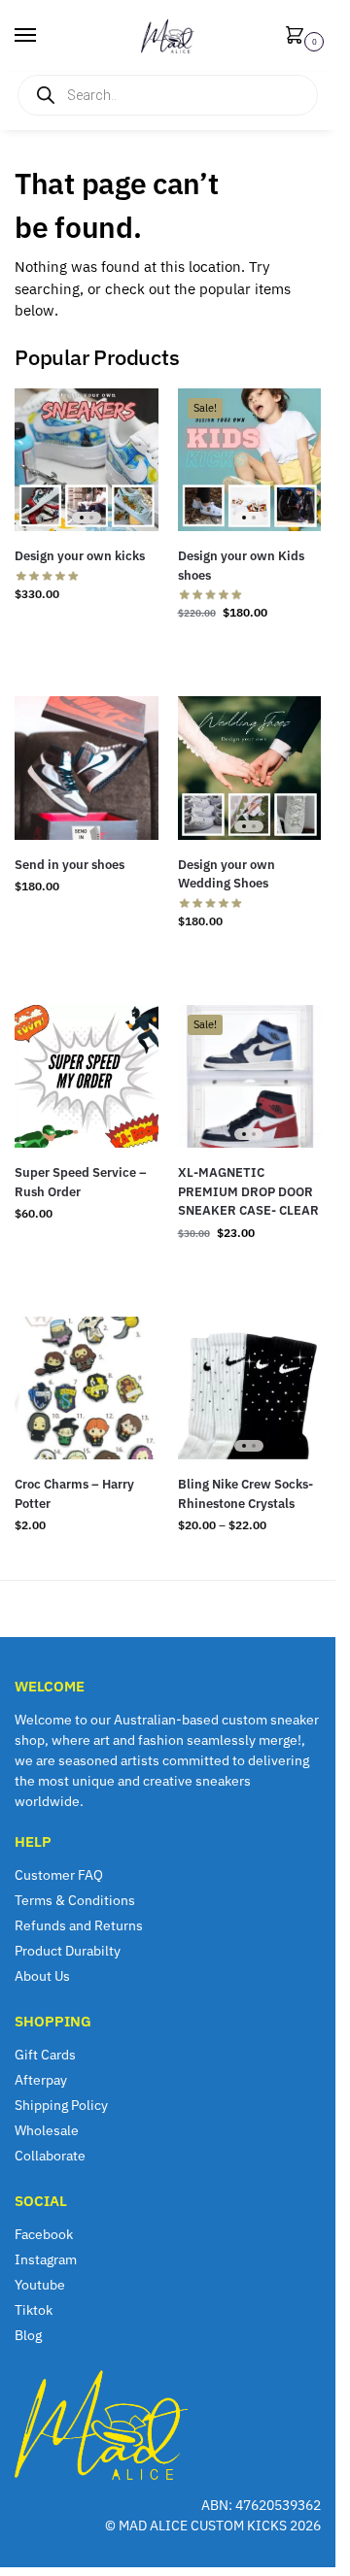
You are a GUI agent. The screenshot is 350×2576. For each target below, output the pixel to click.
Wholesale (47, 2130)
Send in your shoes (70, 865)
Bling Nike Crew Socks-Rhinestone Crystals (245, 1494)
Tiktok (34, 2310)
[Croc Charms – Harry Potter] (87, 1388)
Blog (28, 2335)
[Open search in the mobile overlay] (168, 95)
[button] (298, 36)
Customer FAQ (59, 1875)
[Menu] (44, 36)
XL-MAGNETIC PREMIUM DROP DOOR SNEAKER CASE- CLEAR (248, 1191)
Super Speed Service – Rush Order (81, 1182)
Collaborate (50, 2156)
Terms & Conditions (75, 1900)
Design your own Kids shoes (241, 566)
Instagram (46, 2259)
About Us (42, 1976)
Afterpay (41, 2080)
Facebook (44, 2234)
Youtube (40, 2285)
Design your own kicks (80, 556)
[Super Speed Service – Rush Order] (87, 1077)
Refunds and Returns (79, 1925)
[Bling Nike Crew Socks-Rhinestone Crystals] (250, 1388)
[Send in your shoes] (87, 768)
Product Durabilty (68, 1951)
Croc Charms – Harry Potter (74, 1494)
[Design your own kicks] (87, 460)
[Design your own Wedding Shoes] (250, 768)
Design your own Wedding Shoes (227, 874)
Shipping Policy (61, 2105)
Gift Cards (45, 2055)
